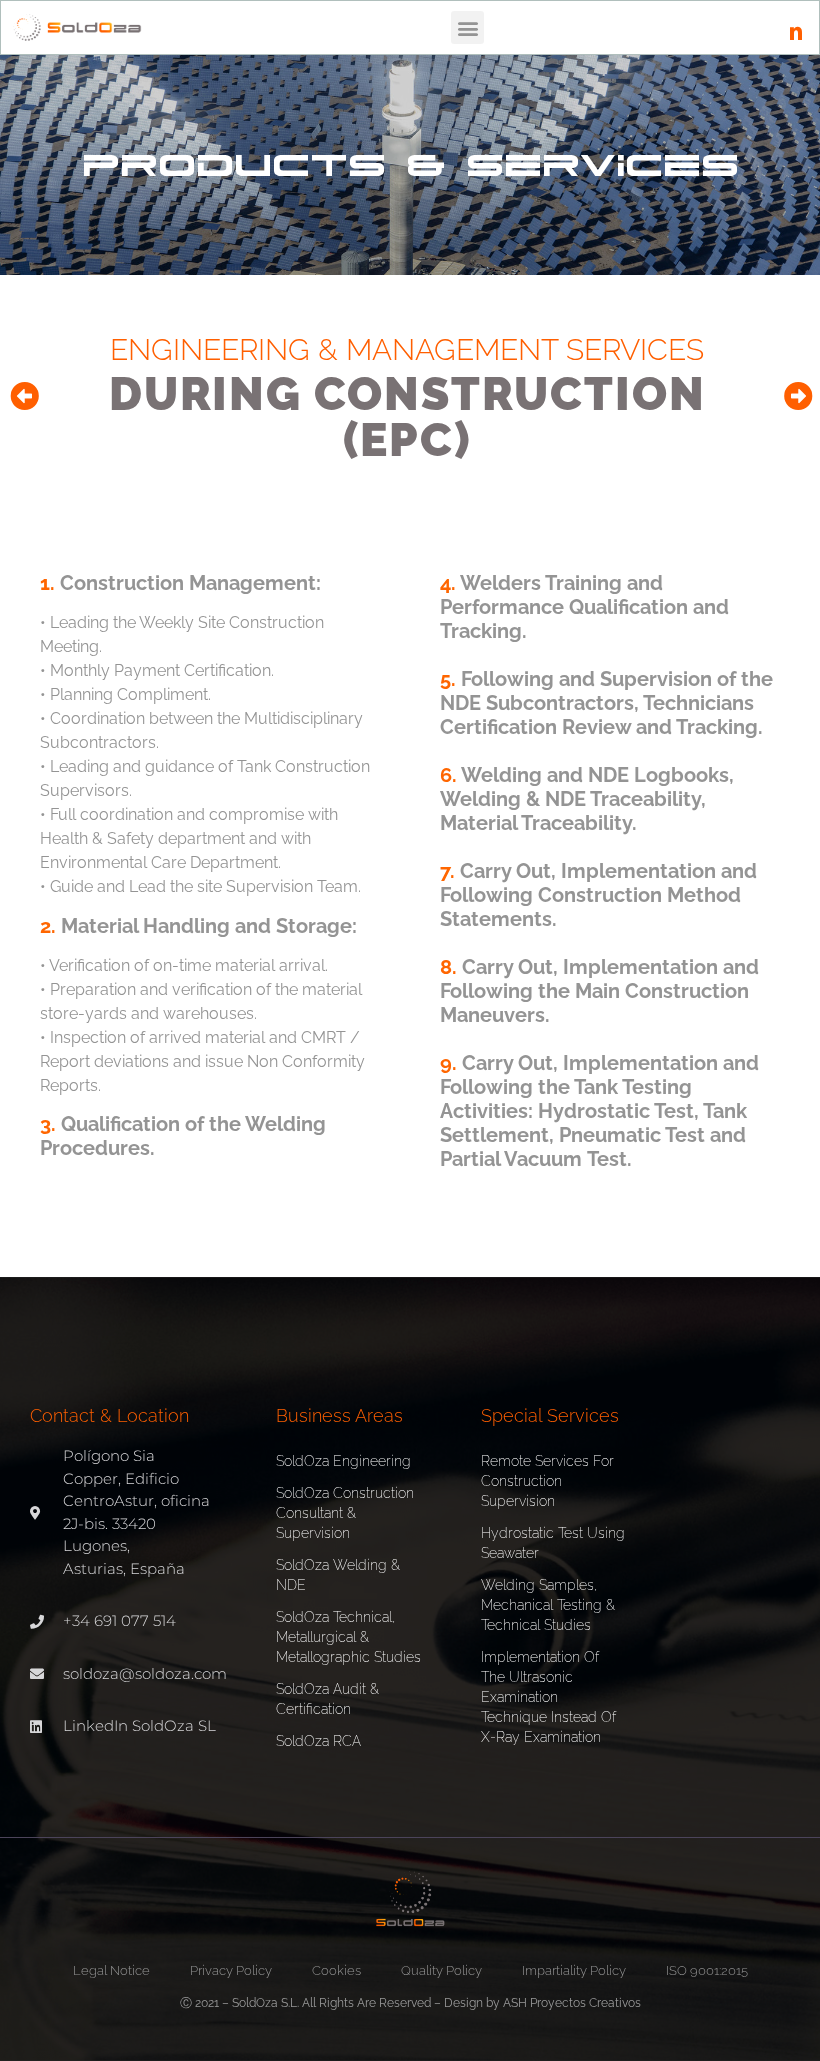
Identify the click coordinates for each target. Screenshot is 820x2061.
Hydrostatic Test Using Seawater (553, 1543)
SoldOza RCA (318, 1741)
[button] (467, 27)
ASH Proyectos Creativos (572, 2003)
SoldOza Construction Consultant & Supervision (345, 1513)
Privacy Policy (231, 1970)
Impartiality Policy (574, 1970)
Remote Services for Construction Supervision (547, 1481)
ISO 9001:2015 (707, 1970)
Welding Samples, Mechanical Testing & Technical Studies (548, 1605)
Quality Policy (441, 1970)
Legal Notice (111, 1970)
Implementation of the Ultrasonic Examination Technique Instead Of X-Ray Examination (548, 1697)
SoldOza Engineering (343, 1461)
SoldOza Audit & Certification (327, 1699)
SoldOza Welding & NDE (338, 1575)
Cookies (336, 1970)
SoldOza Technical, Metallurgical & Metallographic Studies (348, 1637)
